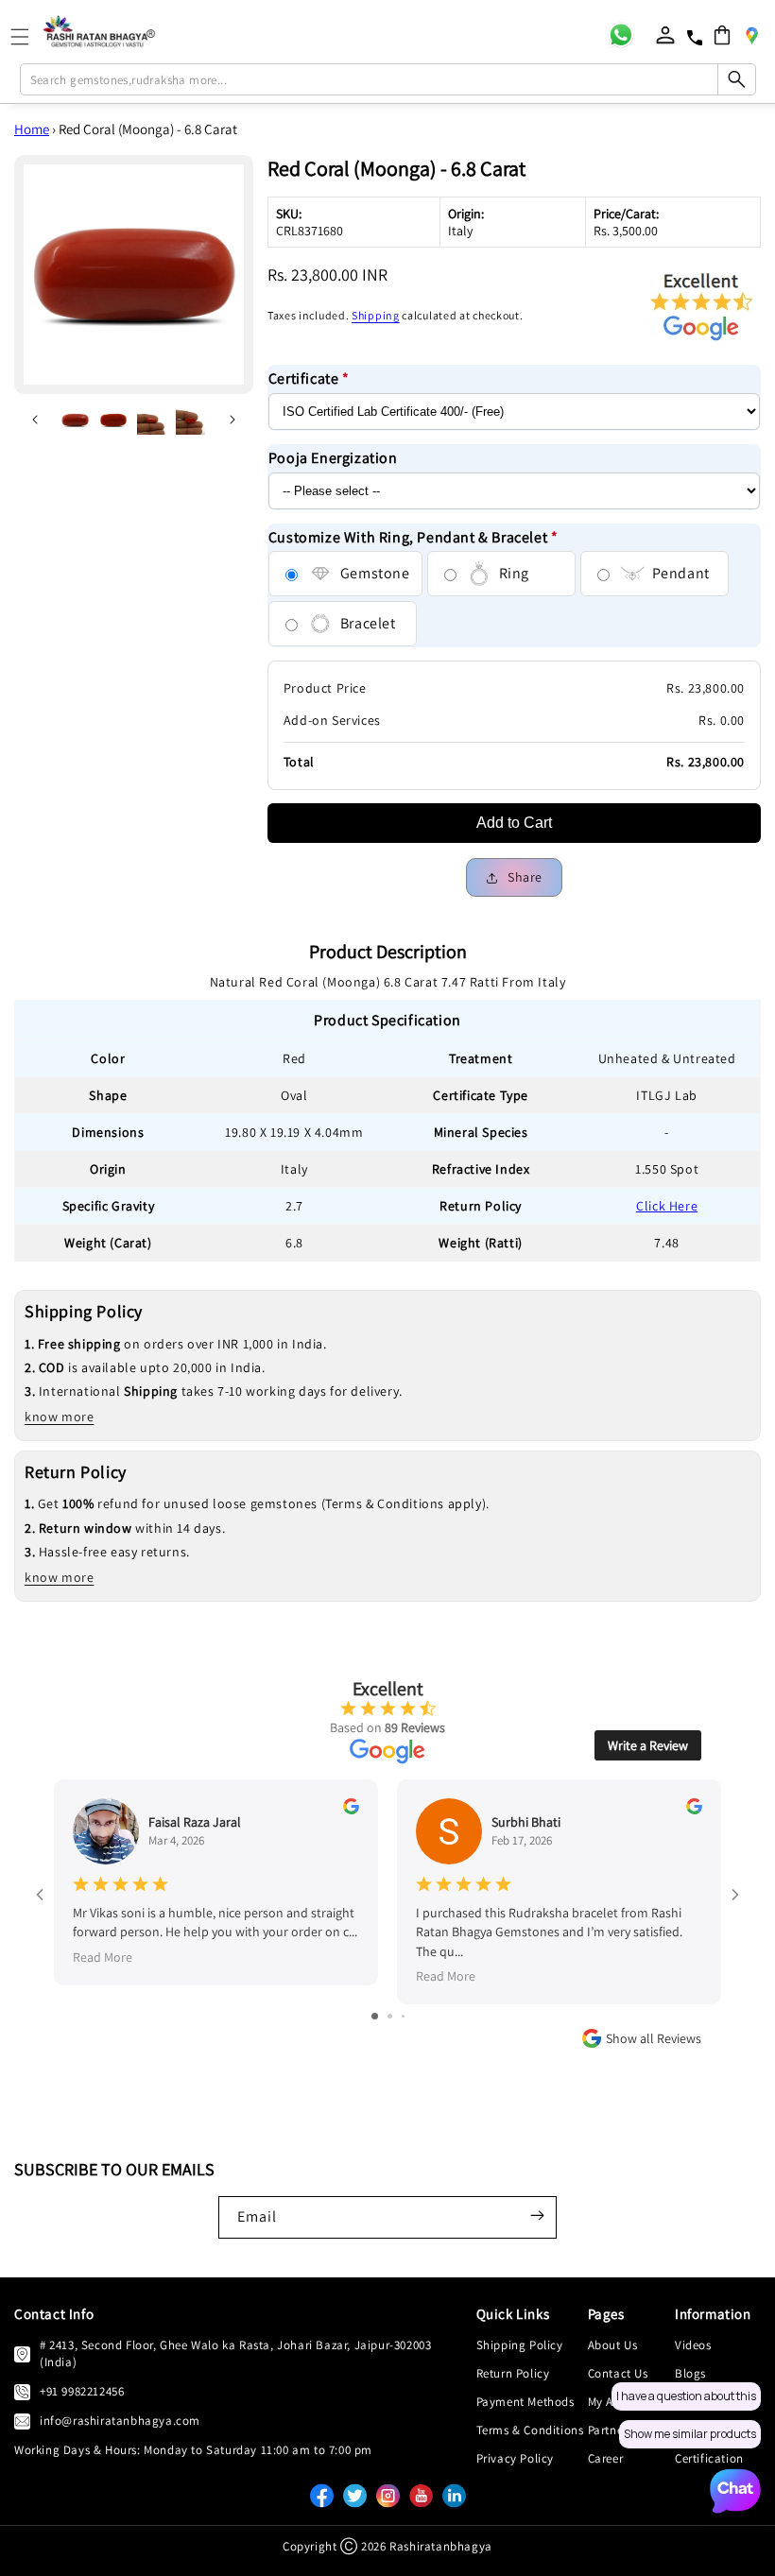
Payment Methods (525, 2402)
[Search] (736, 79)
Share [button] (525, 877)
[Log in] (665, 35)
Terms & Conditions (530, 2430)
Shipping (376, 315)
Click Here (667, 1206)
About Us (613, 2345)
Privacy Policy (515, 2458)
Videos (693, 2345)
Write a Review (648, 1745)
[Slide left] (35, 420)
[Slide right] (232, 420)
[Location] (751, 35)
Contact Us (618, 2373)
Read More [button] (103, 1957)
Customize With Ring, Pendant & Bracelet (413, 537)
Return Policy (513, 2373)
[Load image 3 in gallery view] (152, 420)
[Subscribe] (537, 2216)
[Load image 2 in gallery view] (114, 420)
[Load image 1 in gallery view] (75, 420)
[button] (722, 35)
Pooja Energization (333, 458)
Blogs (690, 2373)
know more (59, 1417)
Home (32, 129)
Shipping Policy (520, 2345)
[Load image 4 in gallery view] (190, 420)
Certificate (309, 378)
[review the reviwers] (351, 1810)
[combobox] (388, 79)
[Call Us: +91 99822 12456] (22, 2392)
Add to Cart (514, 823)
